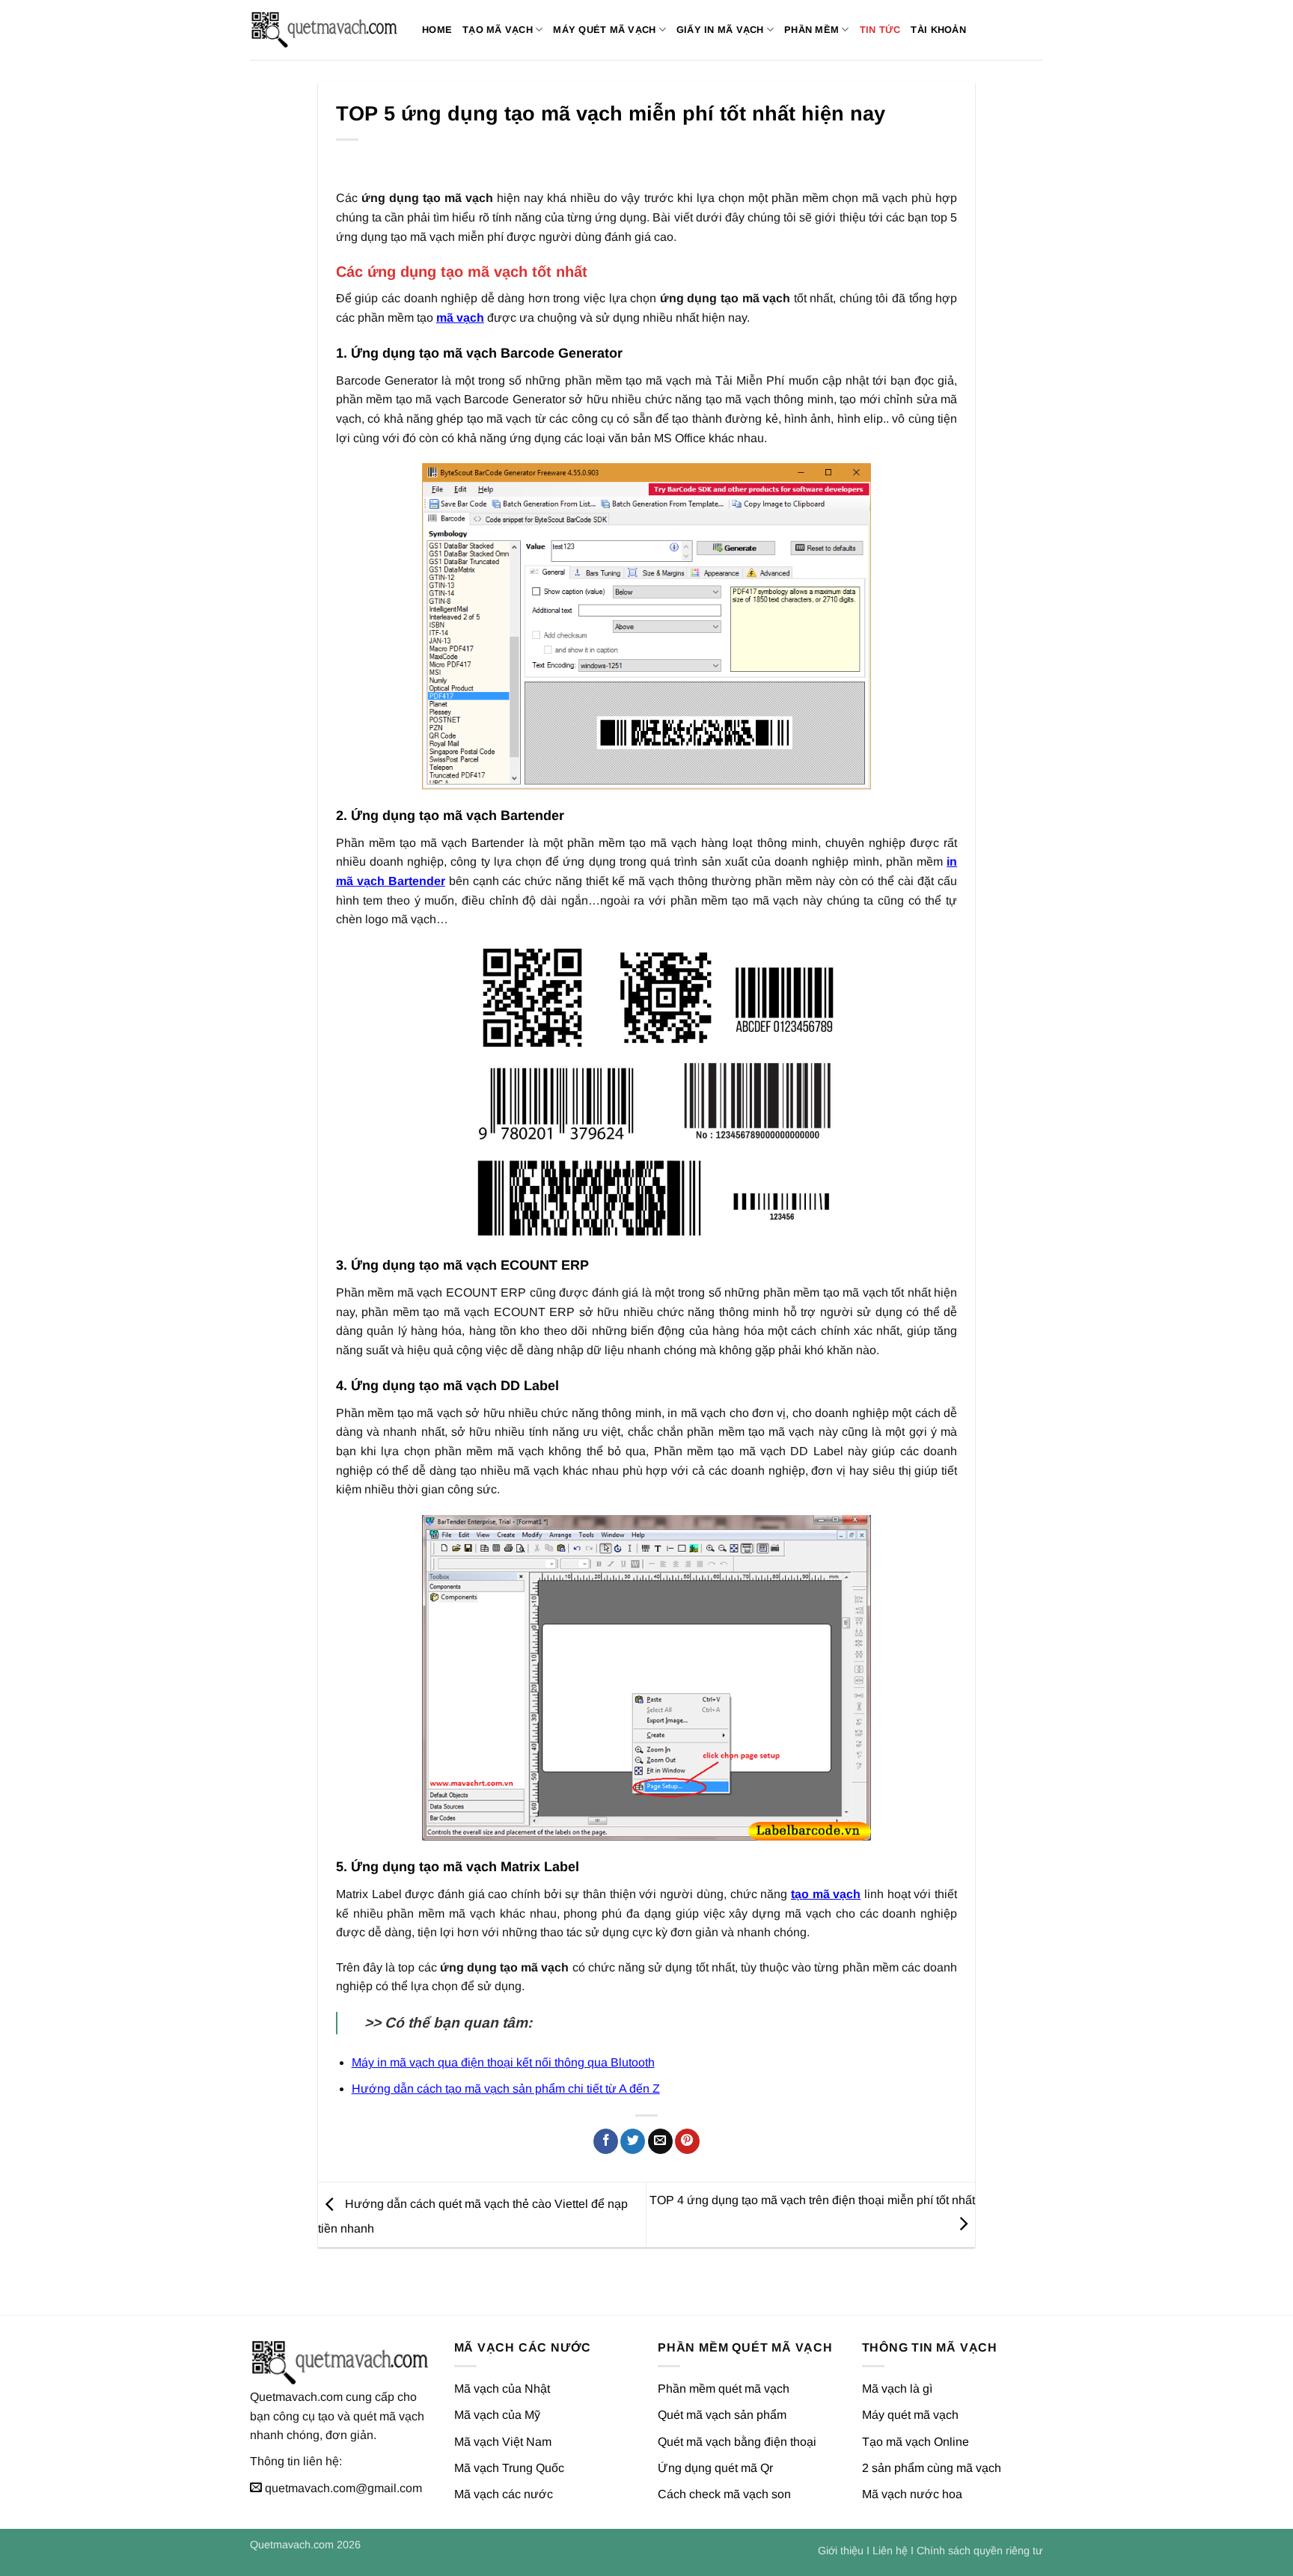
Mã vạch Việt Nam (503, 2442)
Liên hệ (890, 2551)
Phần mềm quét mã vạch (724, 2389)
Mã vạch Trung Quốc (509, 2468)
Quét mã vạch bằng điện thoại (737, 2442)
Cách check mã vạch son (724, 2494)
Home (437, 30)
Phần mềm (811, 30)
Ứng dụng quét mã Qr (715, 2468)
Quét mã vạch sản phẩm (722, 2415)
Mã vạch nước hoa (912, 2494)
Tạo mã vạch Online (916, 2442)
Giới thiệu (841, 2551)
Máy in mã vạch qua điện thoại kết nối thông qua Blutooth (503, 2062)
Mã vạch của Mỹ (497, 2415)
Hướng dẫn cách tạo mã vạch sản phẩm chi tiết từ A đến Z (506, 2089)
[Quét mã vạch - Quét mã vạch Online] (325, 30)
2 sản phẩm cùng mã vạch (932, 2468)
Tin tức (880, 30)
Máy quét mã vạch (604, 30)
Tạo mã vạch (498, 30)
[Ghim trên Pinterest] (687, 2141)
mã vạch (460, 318)
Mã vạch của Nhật (502, 2389)
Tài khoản (938, 30)
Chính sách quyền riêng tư (980, 2551)
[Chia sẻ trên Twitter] (633, 2141)
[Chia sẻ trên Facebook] (606, 2141)
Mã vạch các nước (504, 2494)
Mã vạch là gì (897, 2389)
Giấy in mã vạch (720, 30)
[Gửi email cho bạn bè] (660, 2141)
